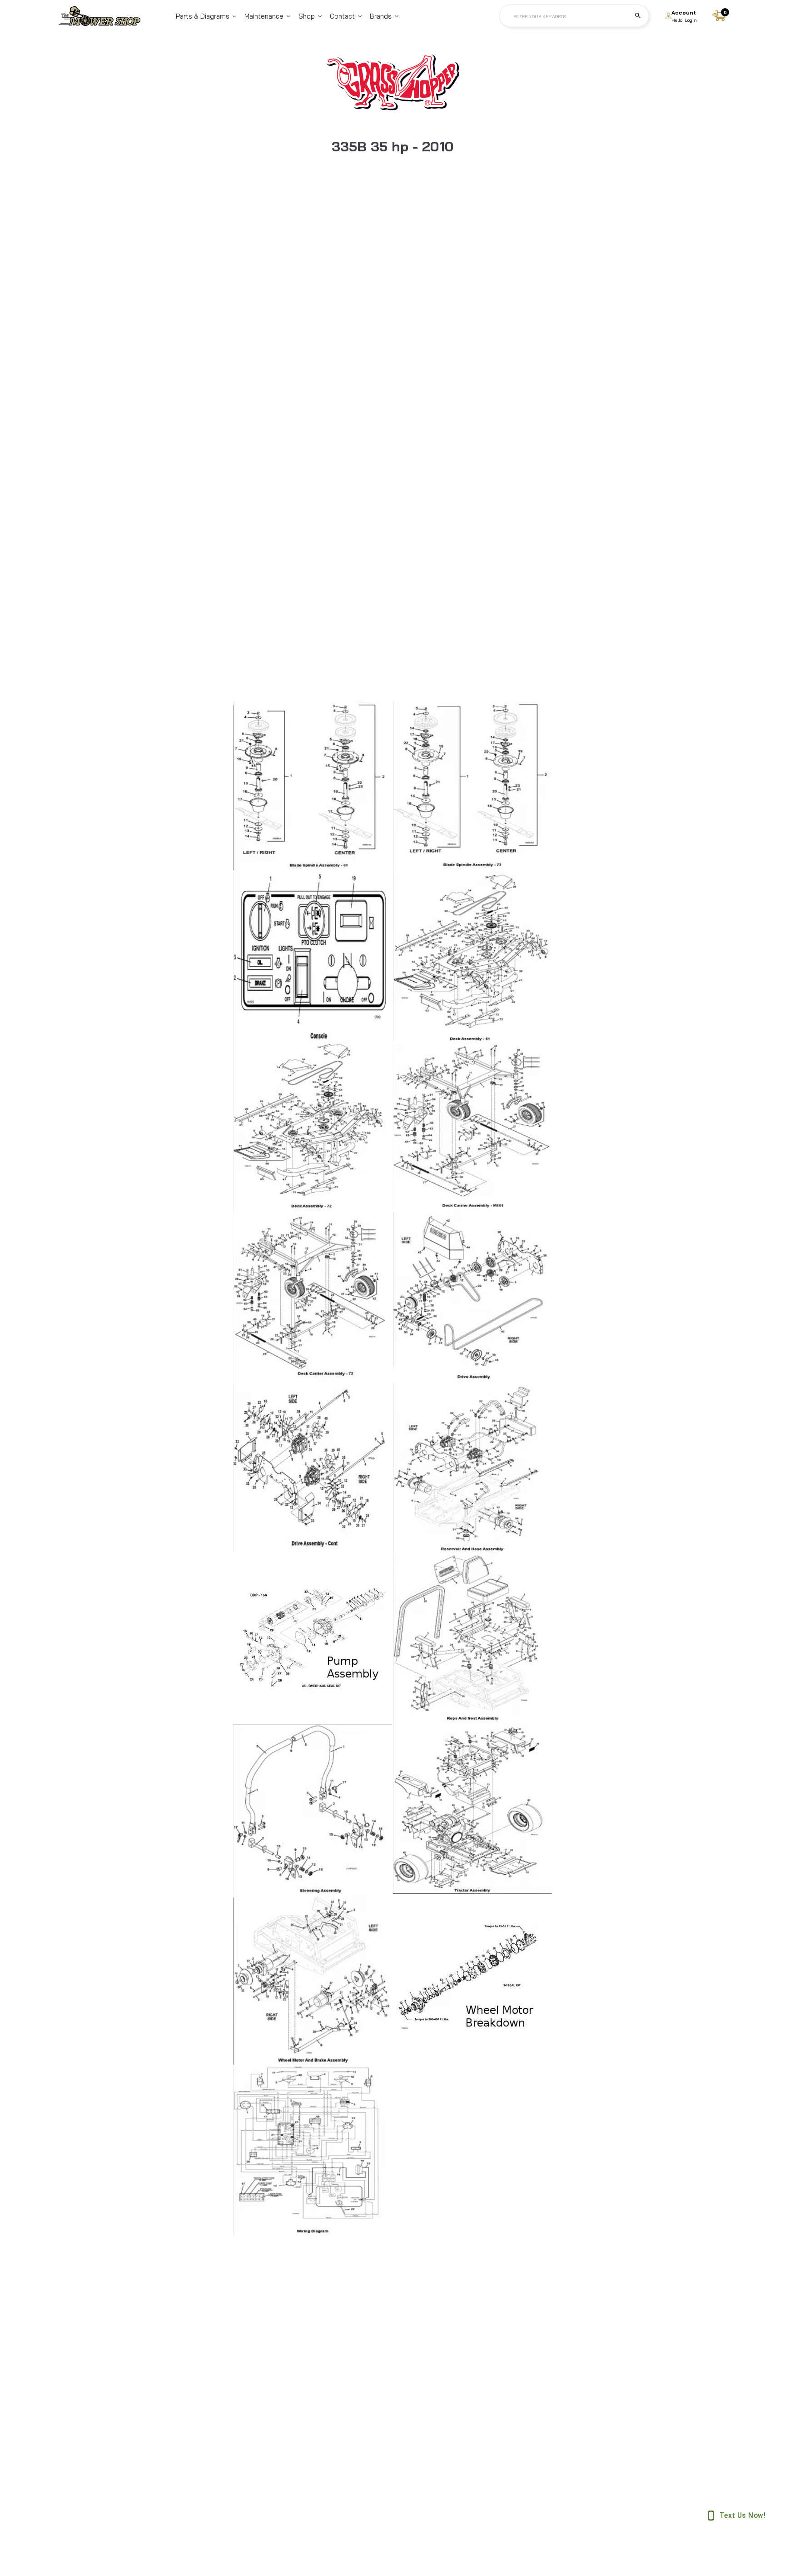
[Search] (638, 16)
